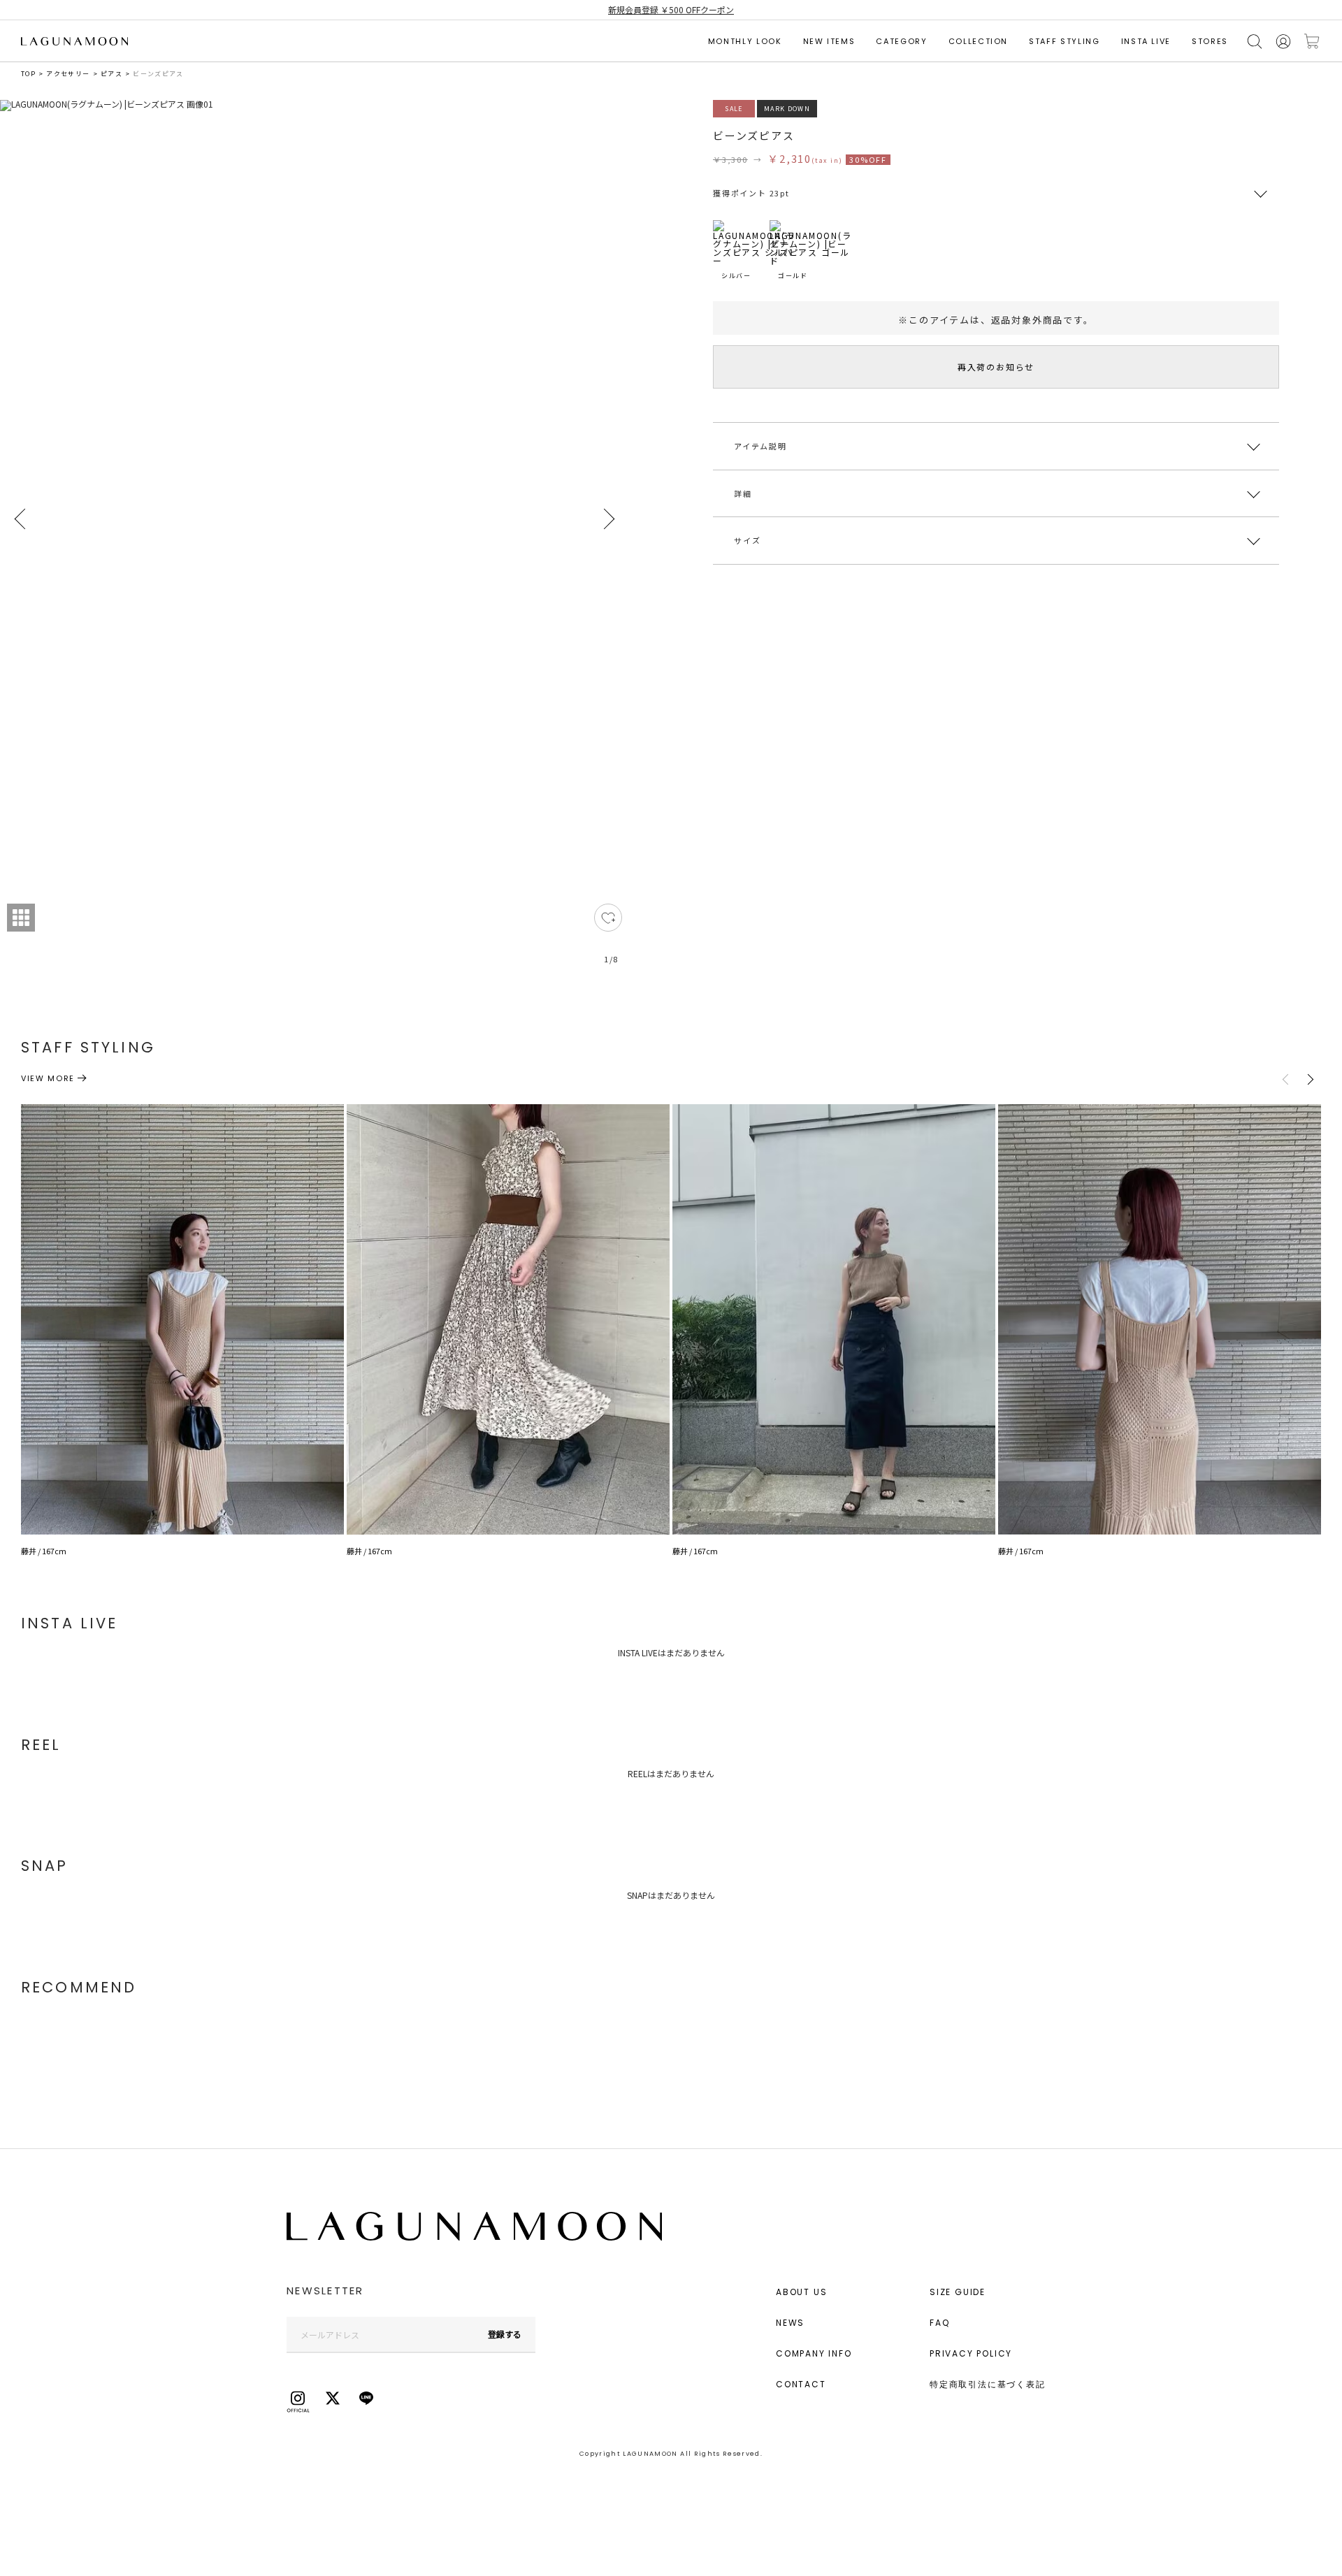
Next (608, 519)
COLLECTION (979, 41)
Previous (21, 519)
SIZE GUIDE (958, 2292)
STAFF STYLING (1064, 41)
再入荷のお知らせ (996, 367)
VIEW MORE (48, 1078)
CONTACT (801, 2384)
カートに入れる (1312, 42)
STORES (1210, 41)
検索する (1255, 42)
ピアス (111, 74)
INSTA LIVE (1146, 41)
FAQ (939, 2323)
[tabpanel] (315, 540)
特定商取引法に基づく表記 (988, 2384)
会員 (1283, 42)
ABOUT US (801, 2292)
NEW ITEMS (829, 41)
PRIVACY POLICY (971, 2353)
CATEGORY (901, 41)
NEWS (790, 2323)
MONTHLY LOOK (745, 41)
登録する (505, 2334)
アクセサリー (68, 74)
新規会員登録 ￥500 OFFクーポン (671, 9)
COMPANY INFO (814, 2353)
